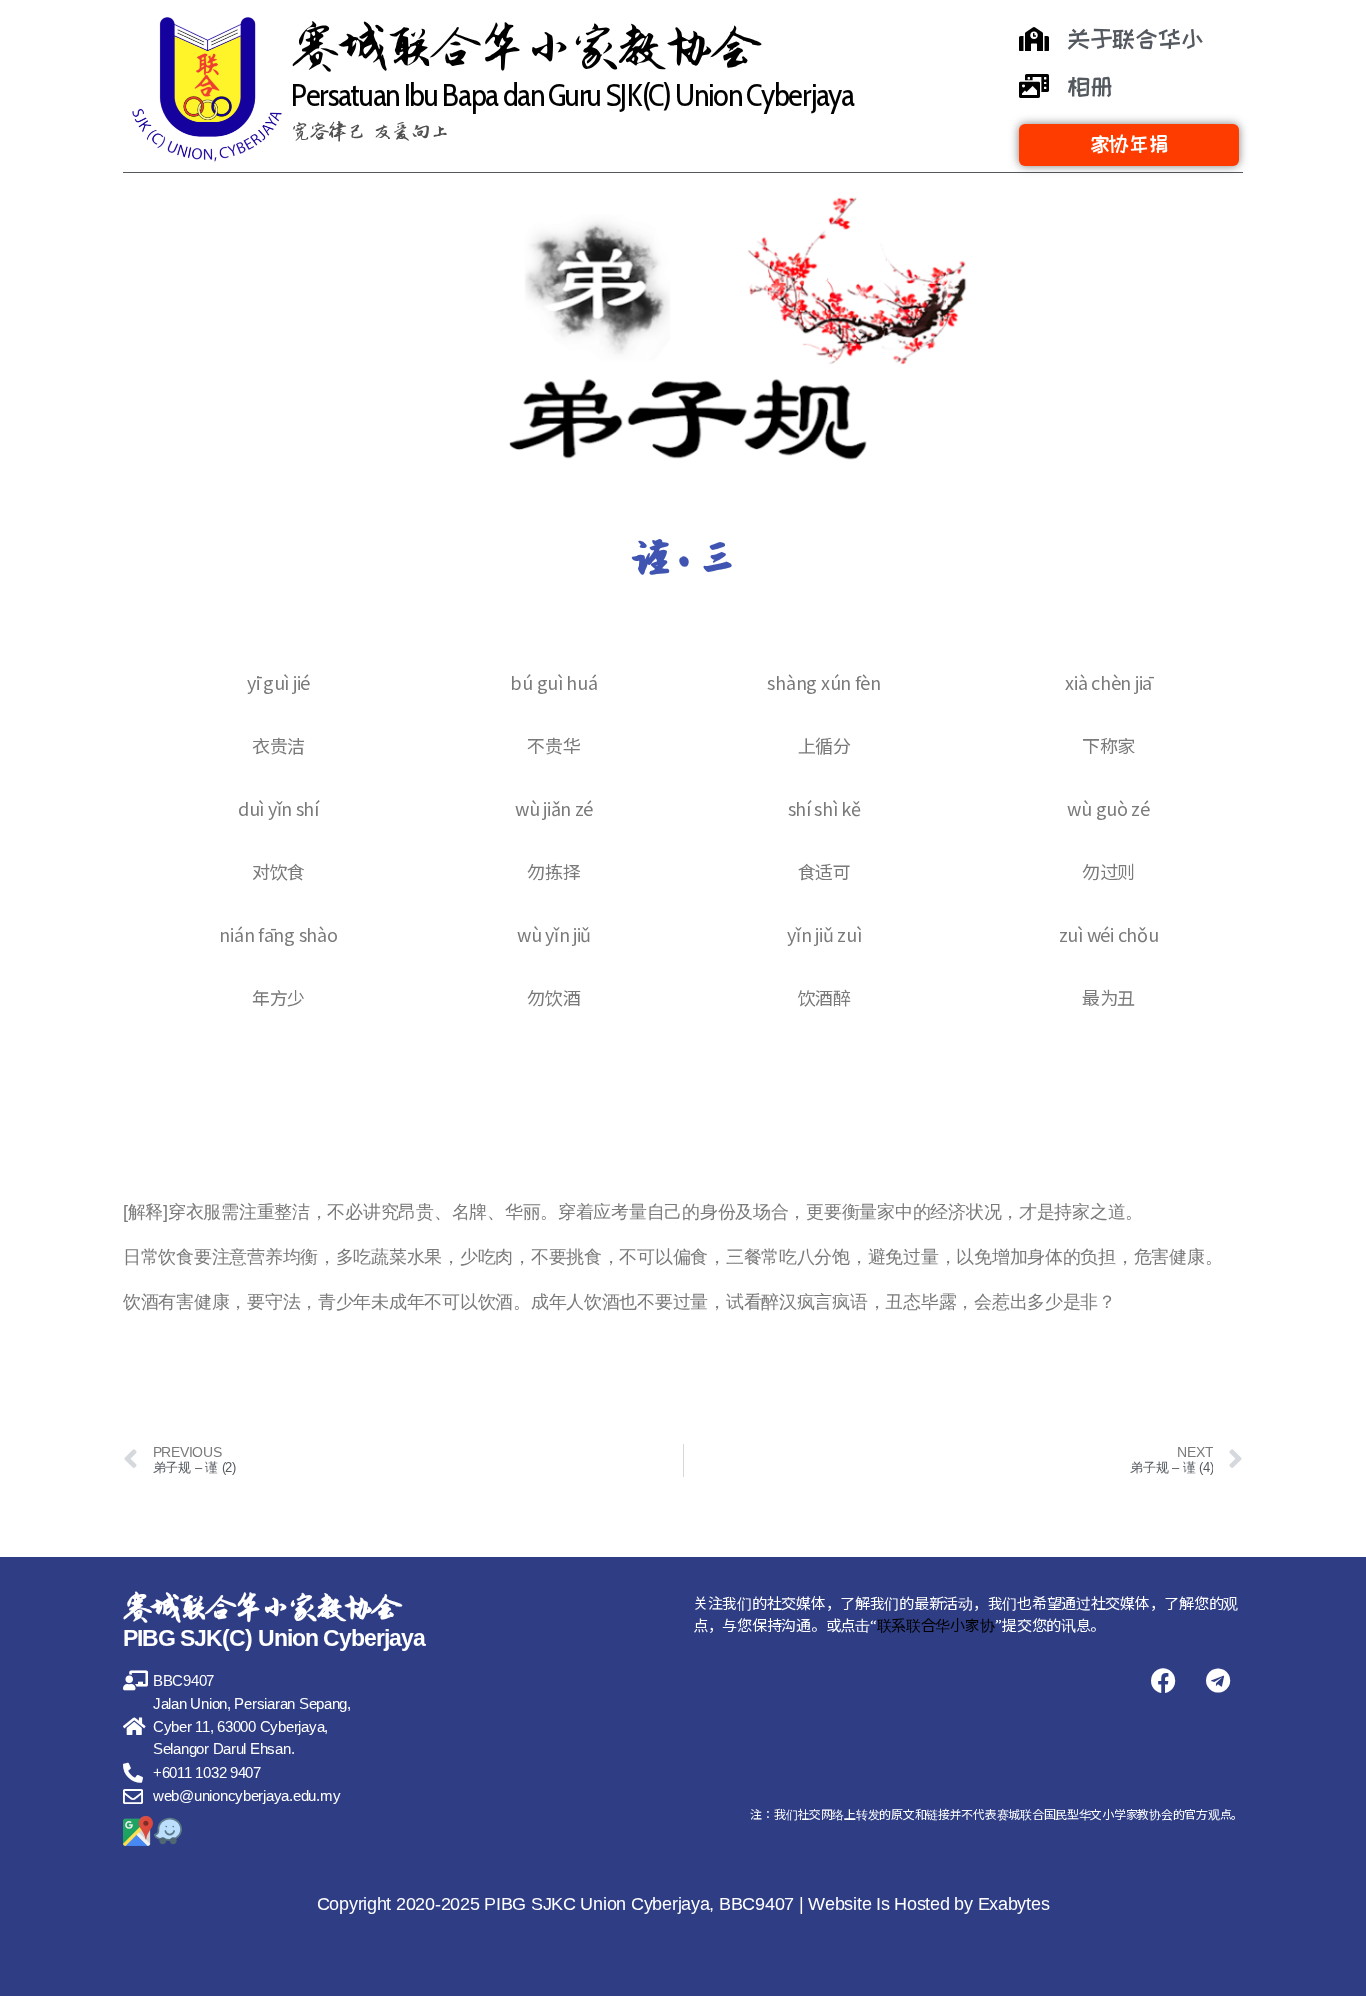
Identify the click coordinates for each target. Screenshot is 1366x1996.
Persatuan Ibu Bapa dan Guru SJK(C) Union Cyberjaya (572, 94)
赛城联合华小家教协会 (525, 47)
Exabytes (1014, 1904)
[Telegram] (1218, 1681)
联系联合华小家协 (936, 1624)
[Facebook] (1163, 1681)
